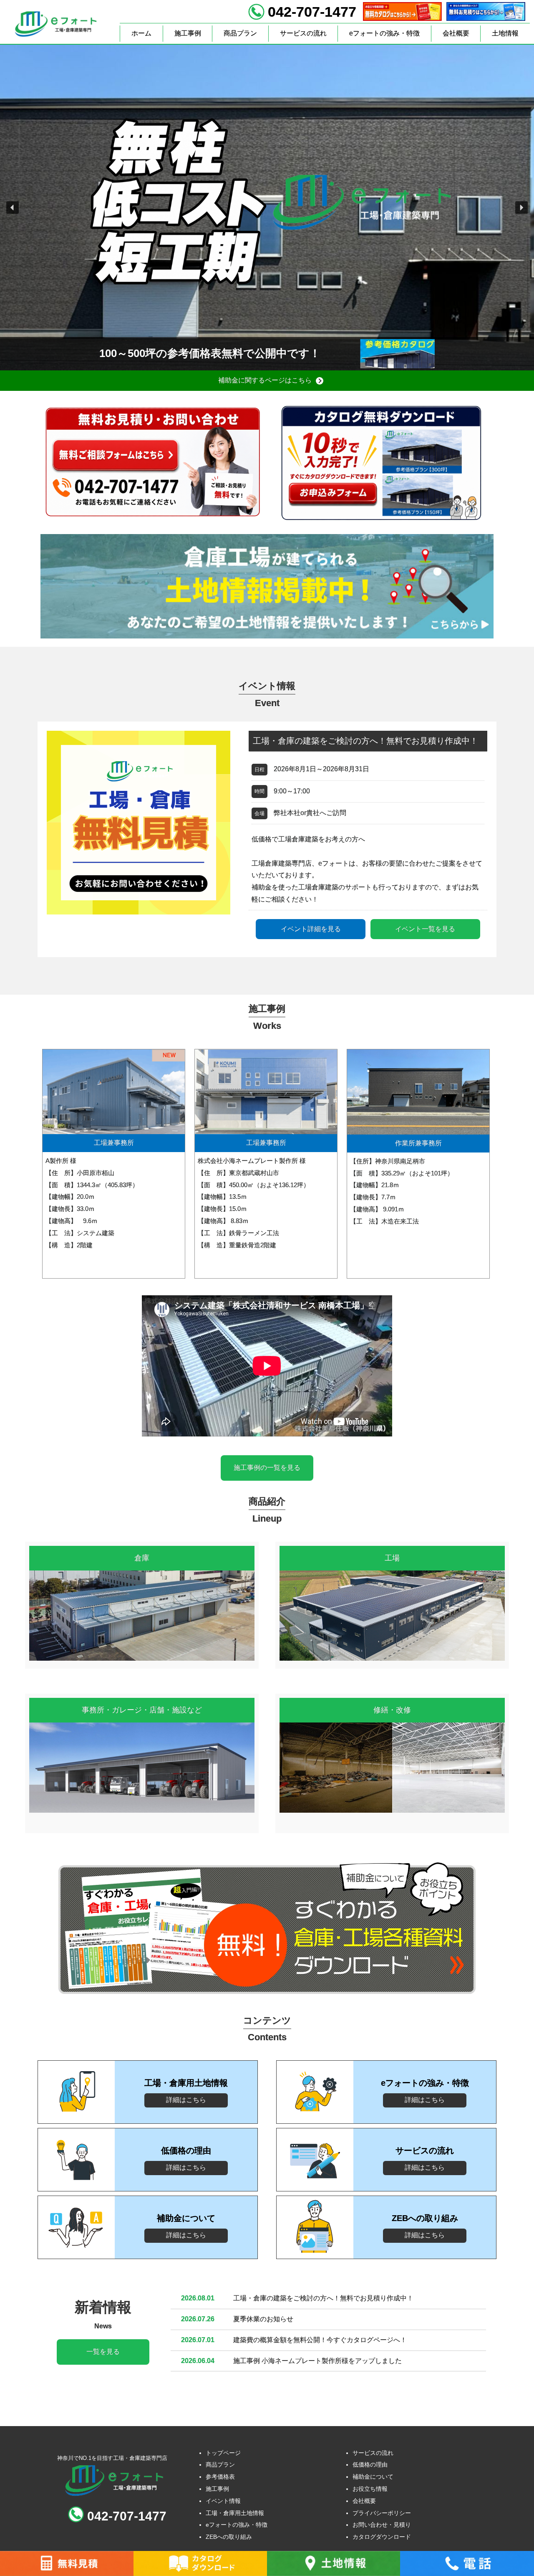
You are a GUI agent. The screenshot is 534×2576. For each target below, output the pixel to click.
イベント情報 (223, 2501)
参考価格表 (220, 2477)
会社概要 (456, 33)
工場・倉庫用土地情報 (235, 2513)
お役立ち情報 (370, 2489)
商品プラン (240, 33)
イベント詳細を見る (311, 929)
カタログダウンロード (382, 2537)
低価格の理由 (370, 2465)
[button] (13, 208)
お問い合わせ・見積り (382, 2525)
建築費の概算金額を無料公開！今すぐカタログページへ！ (320, 2340)
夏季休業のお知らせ (263, 2319)
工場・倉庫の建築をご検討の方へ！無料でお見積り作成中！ (323, 2298)
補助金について (373, 2477)
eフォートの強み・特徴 (384, 33)
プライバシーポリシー (382, 2513)
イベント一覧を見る (425, 929)
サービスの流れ (303, 33)
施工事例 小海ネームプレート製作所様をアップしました (317, 2361)
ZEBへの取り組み (229, 2537)
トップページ (223, 2453)
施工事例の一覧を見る (267, 1468)
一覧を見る (103, 2352)
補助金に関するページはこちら (265, 380)
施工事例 (188, 33)
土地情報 (505, 33)
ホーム (141, 33)
